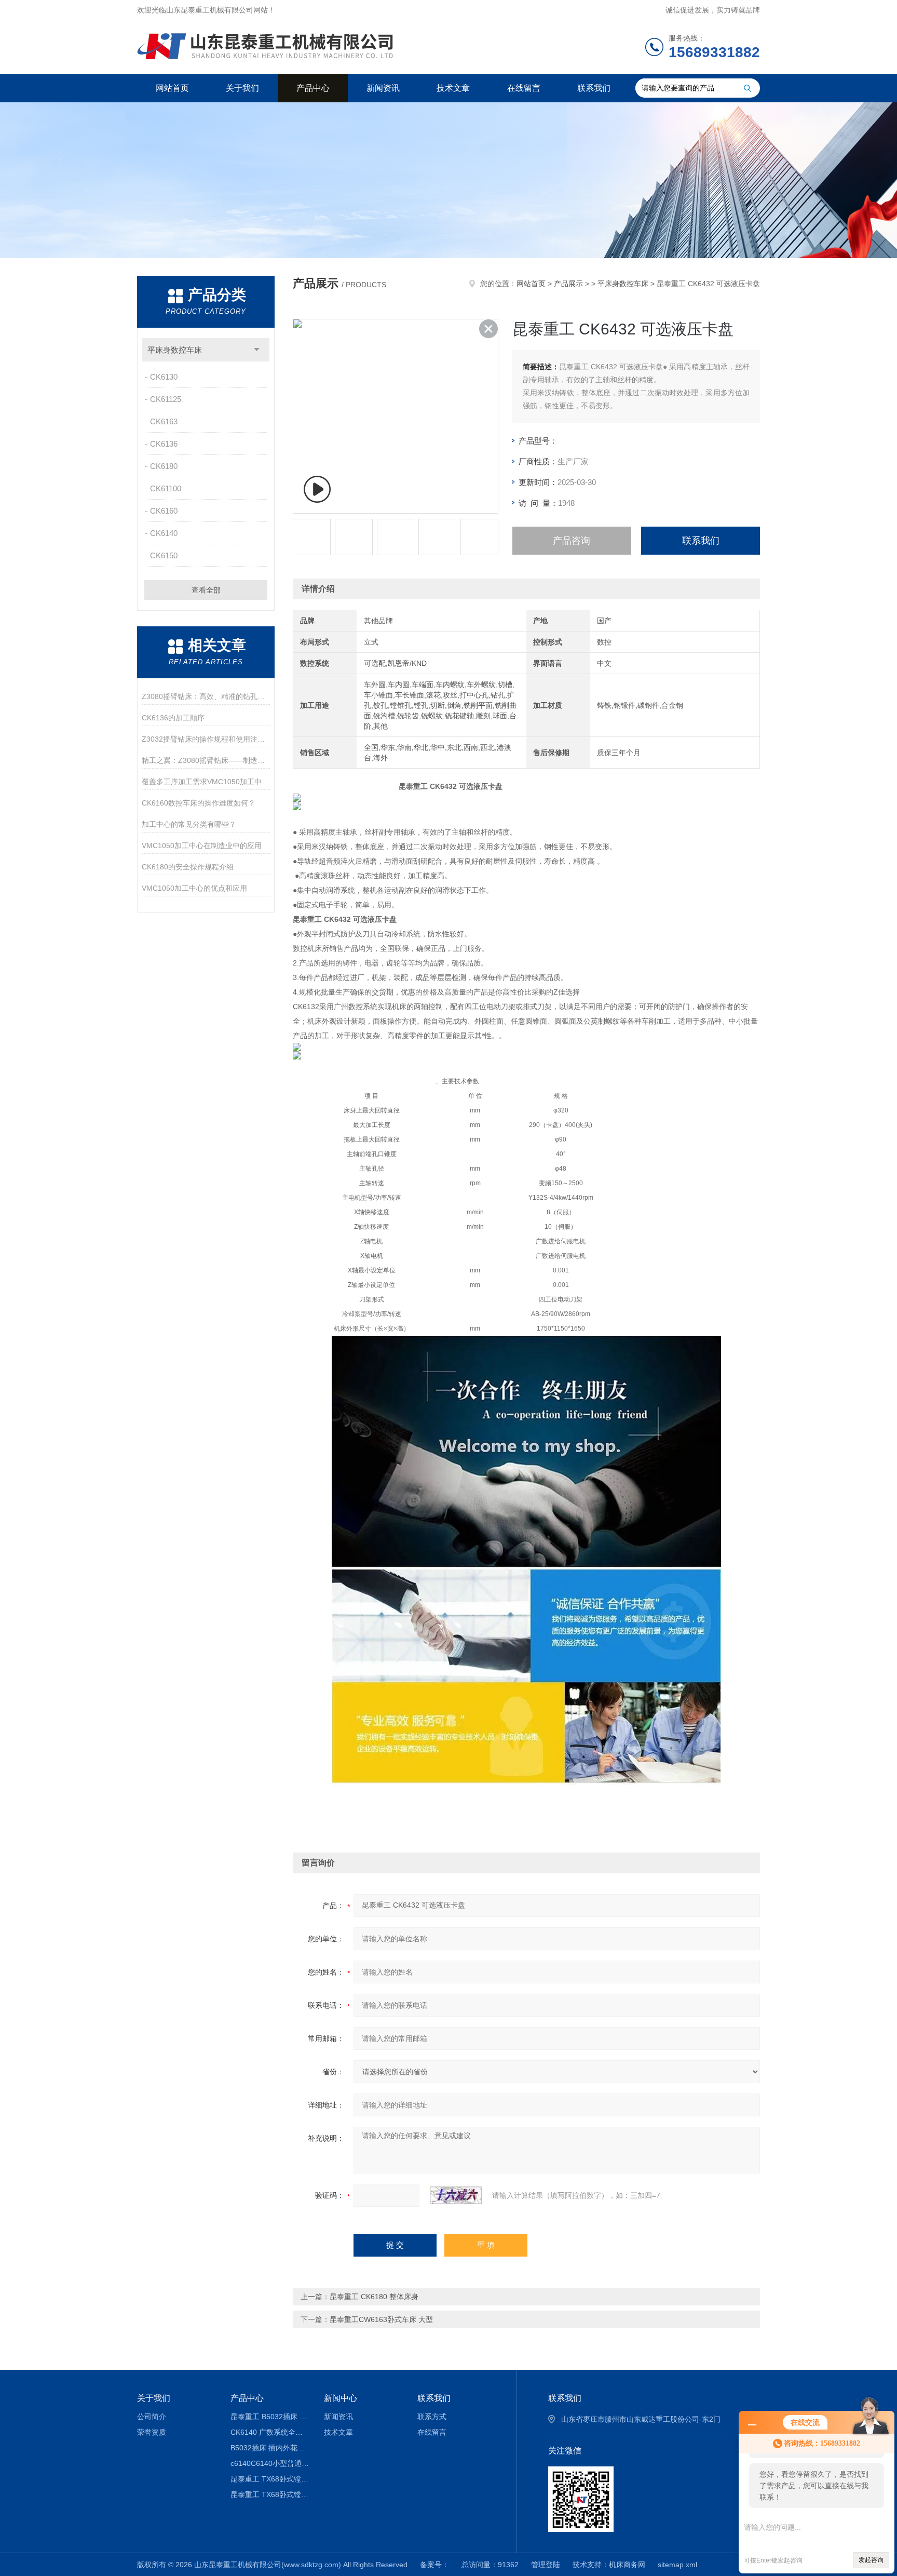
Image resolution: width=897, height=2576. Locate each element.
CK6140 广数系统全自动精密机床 (270, 2432)
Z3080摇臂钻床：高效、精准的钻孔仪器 (206, 696)
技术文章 (453, 88)
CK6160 (164, 511)
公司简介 (152, 2417)
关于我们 (242, 88)
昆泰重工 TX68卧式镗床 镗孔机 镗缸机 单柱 (270, 2494)
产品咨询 (572, 541)
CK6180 (164, 466)
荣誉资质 (152, 2432)
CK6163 (164, 421)
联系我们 (594, 88)
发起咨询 (871, 2560)
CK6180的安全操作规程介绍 (188, 867)
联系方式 (432, 2417)
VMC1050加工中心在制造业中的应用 (202, 846)
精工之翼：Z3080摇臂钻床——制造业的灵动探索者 (206, 760)
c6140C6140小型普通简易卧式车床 (270, 2463)
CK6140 (164, 533)
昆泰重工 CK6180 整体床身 (374, 2297)
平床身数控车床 (175, 350)
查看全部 (206, 590)
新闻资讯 (383, 88)
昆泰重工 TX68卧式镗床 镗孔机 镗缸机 (270, 2479)
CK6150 (164, 555)
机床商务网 (627, 2565)
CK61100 (166, 488)
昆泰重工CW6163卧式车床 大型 (381, 2319)
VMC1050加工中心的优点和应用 (194, 888)
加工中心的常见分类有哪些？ (189, 824)
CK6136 (164, 444)
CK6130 (164, 377)
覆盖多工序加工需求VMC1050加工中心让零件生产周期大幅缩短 (206, 782)
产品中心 (313, 88)
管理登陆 (546, 2565)
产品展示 (568, 284)
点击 (257, 350)
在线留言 (524, 88)
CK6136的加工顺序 (173, 718)
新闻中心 (341, 2398)
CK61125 (166, 399)
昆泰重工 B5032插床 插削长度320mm (270, 2417)
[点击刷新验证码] (456, 2195)
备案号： (434, 2565)
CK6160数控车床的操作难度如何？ (199, 803)
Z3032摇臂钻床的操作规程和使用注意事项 (206, 739)
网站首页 (172, 88)
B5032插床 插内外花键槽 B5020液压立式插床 (270, 2448)
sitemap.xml (677, 2565)
